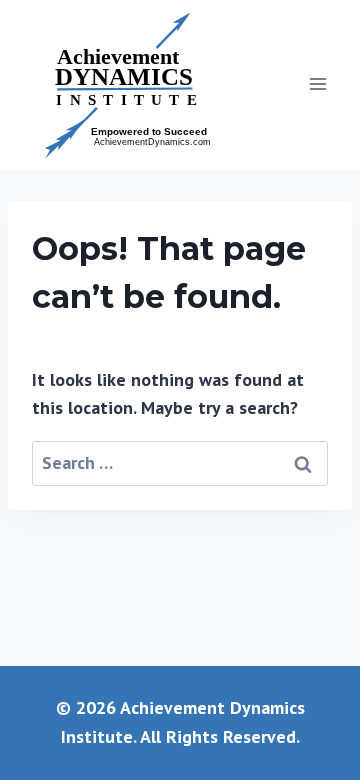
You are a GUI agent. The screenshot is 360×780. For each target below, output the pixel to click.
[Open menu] (317, 84)
